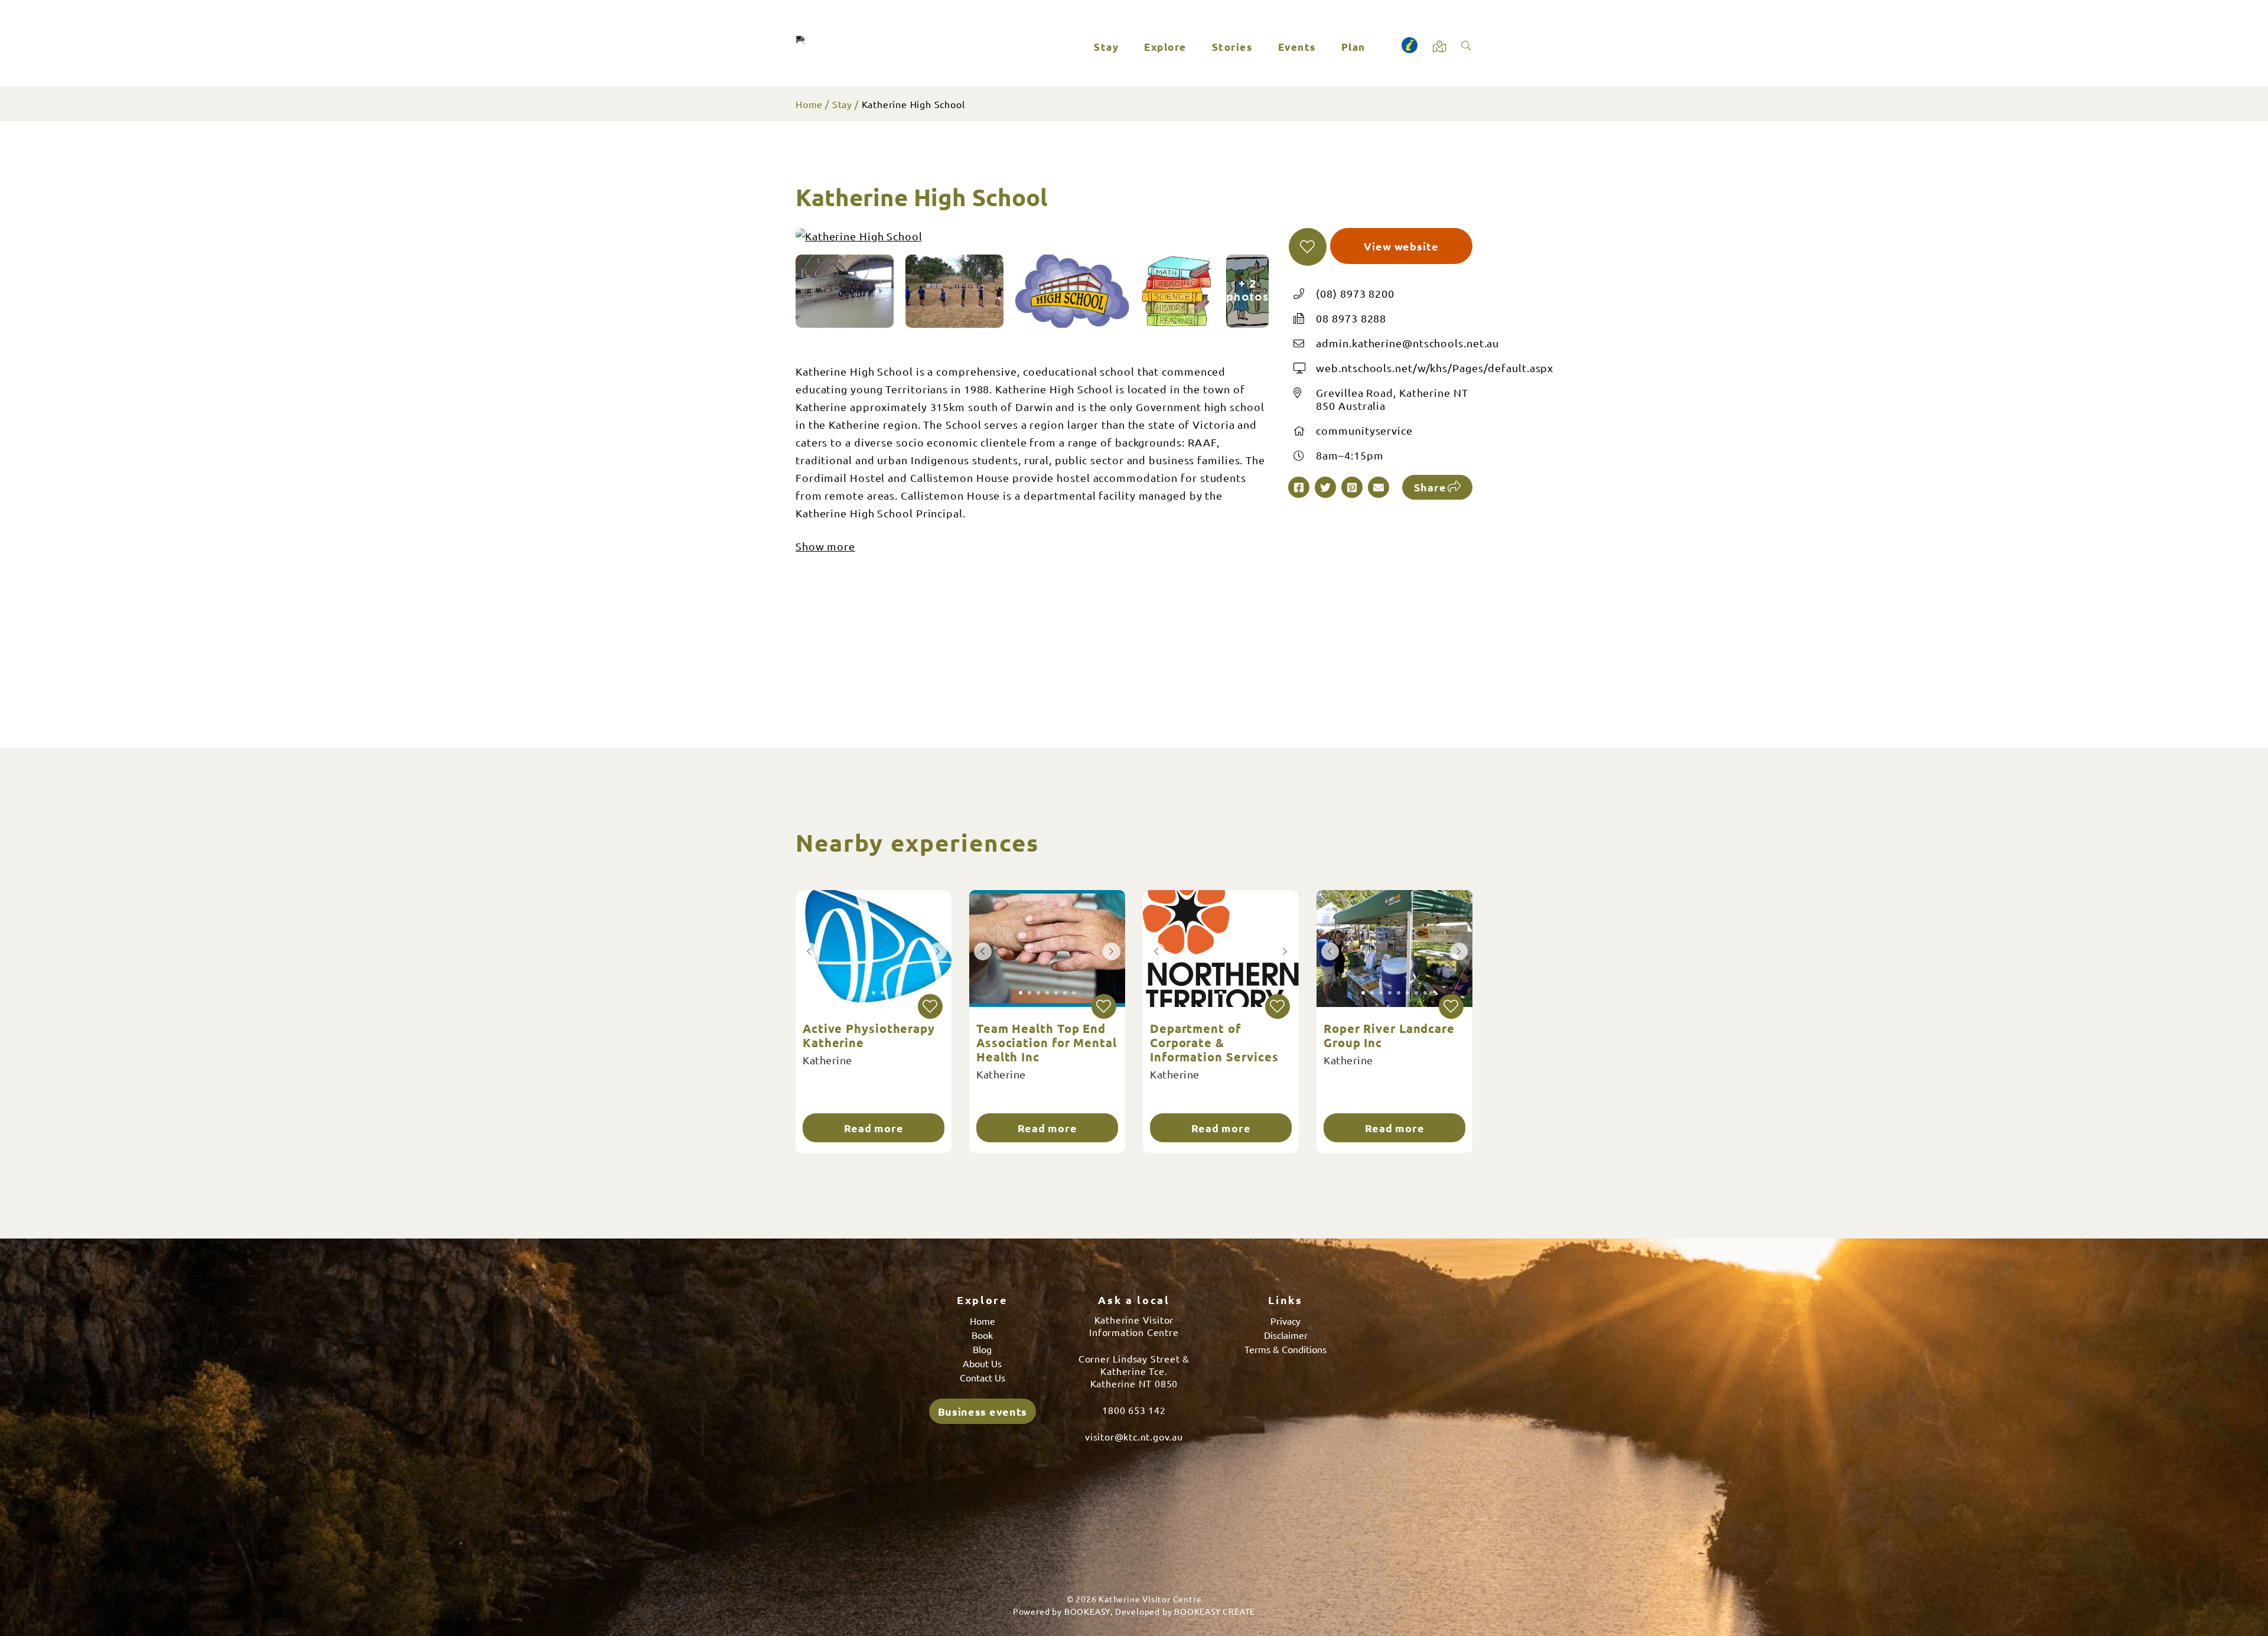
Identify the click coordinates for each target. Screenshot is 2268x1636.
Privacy (1285, 1321)
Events (1297, 47)
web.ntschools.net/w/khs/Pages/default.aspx (1435, 368)
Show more (825, 546)
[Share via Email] (1379, 487)
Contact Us (983, 1377)
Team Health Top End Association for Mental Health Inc (1047, 1042)
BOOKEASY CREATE (1215, 1611)
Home (809, 104)
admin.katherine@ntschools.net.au (1407, 343)
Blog (982, 1349)
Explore (1165, 47)
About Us (982, 1363)
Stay (1106, 47)
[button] (1308, 247)
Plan (1353, 47)
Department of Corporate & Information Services (1214, 1042)
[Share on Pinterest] (1352, 487)
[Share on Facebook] (1299, 487)
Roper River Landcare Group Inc (1389, 1035)
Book (982, 1335)
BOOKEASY (1087, 1611)
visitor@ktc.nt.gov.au (1134, 1436)
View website (1401, 246)
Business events (983, 1411)
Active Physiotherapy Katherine (869, 1035)
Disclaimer (1286, 1335)
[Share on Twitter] (1325, 487)
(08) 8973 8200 (1355, 293)
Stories (1232, 47)
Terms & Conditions (1285, 1349)
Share (1430, 487)
